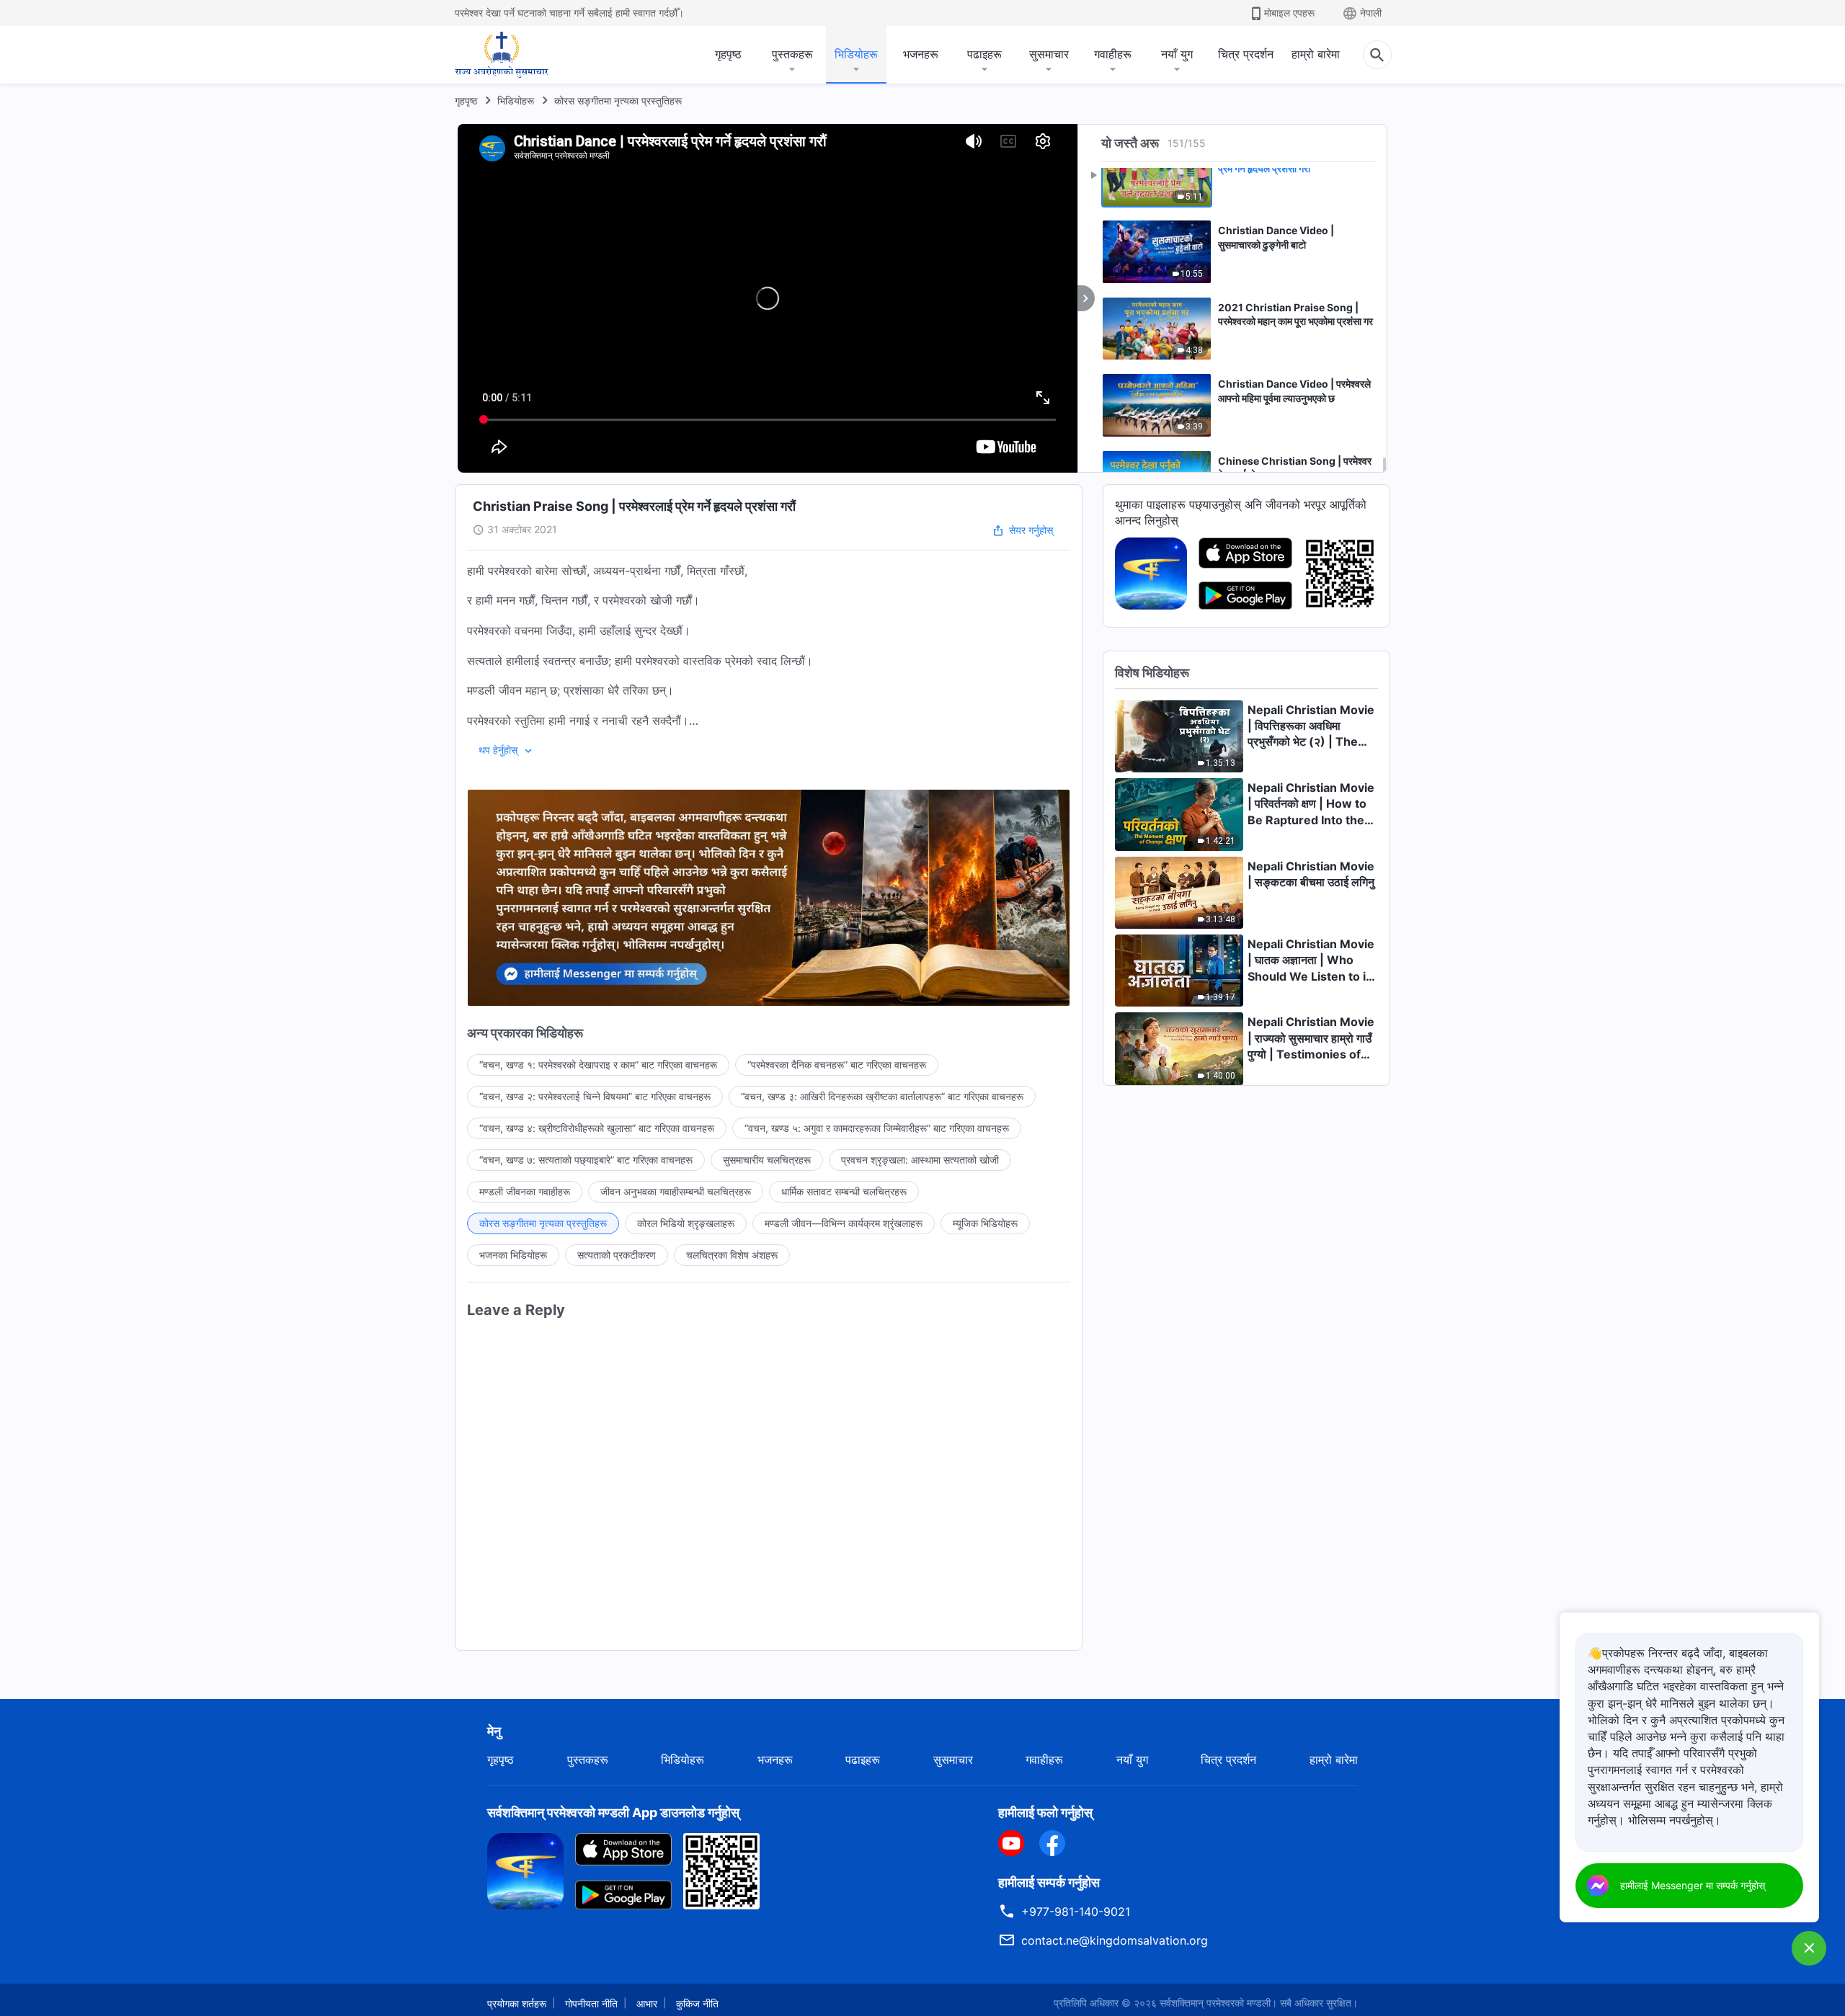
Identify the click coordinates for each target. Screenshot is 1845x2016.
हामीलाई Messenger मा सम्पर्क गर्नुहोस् (1693, 1885)
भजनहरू (921, 54)
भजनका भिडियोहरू (513, 1255)
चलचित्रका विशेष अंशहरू (732, 1255)
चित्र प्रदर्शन (1246, 54)
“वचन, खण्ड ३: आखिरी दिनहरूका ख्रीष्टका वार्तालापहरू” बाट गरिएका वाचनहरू (882, 1096)
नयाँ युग (1177, 54)
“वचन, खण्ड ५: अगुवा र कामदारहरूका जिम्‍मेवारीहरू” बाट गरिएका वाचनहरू (877, 1128)
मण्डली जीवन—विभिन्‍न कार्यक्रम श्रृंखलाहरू (844, 1223)
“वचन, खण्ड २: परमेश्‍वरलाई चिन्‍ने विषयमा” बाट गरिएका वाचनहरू (595, 1096)
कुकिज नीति (697, 2003)
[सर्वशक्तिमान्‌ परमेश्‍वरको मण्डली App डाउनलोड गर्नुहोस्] (525, 1870)
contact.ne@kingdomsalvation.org (1115, 1940)
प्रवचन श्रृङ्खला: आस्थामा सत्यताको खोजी (920, 1160)
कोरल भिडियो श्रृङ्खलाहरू (686, 1223)
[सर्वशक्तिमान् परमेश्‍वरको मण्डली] (502, 55)
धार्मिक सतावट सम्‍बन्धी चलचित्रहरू (844, 1191)
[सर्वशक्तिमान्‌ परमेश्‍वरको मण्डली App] (1151, 572)
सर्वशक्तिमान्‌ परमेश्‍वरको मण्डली (1215, 2003)
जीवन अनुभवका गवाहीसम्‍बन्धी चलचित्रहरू (676, 1191)
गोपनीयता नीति (591, 2003)
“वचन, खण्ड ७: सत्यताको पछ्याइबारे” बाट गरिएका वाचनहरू (586, 1160)
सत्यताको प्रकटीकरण (617, 1255)
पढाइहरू (984, 54)
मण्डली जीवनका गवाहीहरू (525, 1191)
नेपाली (1371, 13)
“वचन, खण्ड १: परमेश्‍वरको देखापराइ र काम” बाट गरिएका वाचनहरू (598, 1065)
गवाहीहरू (1113, 54)
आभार (647, 2003)
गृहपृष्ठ (728, 54)
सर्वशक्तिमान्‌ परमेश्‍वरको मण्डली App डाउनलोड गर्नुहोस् (613, 1812)
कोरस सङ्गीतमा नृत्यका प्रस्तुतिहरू (618, 101)
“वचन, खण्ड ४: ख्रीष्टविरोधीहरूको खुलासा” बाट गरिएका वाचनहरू (597, 1128)
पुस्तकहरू (792, 54)
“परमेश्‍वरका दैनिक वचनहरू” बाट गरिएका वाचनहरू (837, 1065)
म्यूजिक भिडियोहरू (985, 1223)
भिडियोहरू (856, 54)
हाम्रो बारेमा (1316, 54)
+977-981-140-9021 (1076, 1912)
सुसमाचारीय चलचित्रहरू (767, 1160)
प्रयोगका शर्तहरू (517, 2003)
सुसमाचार (1049, 54)
